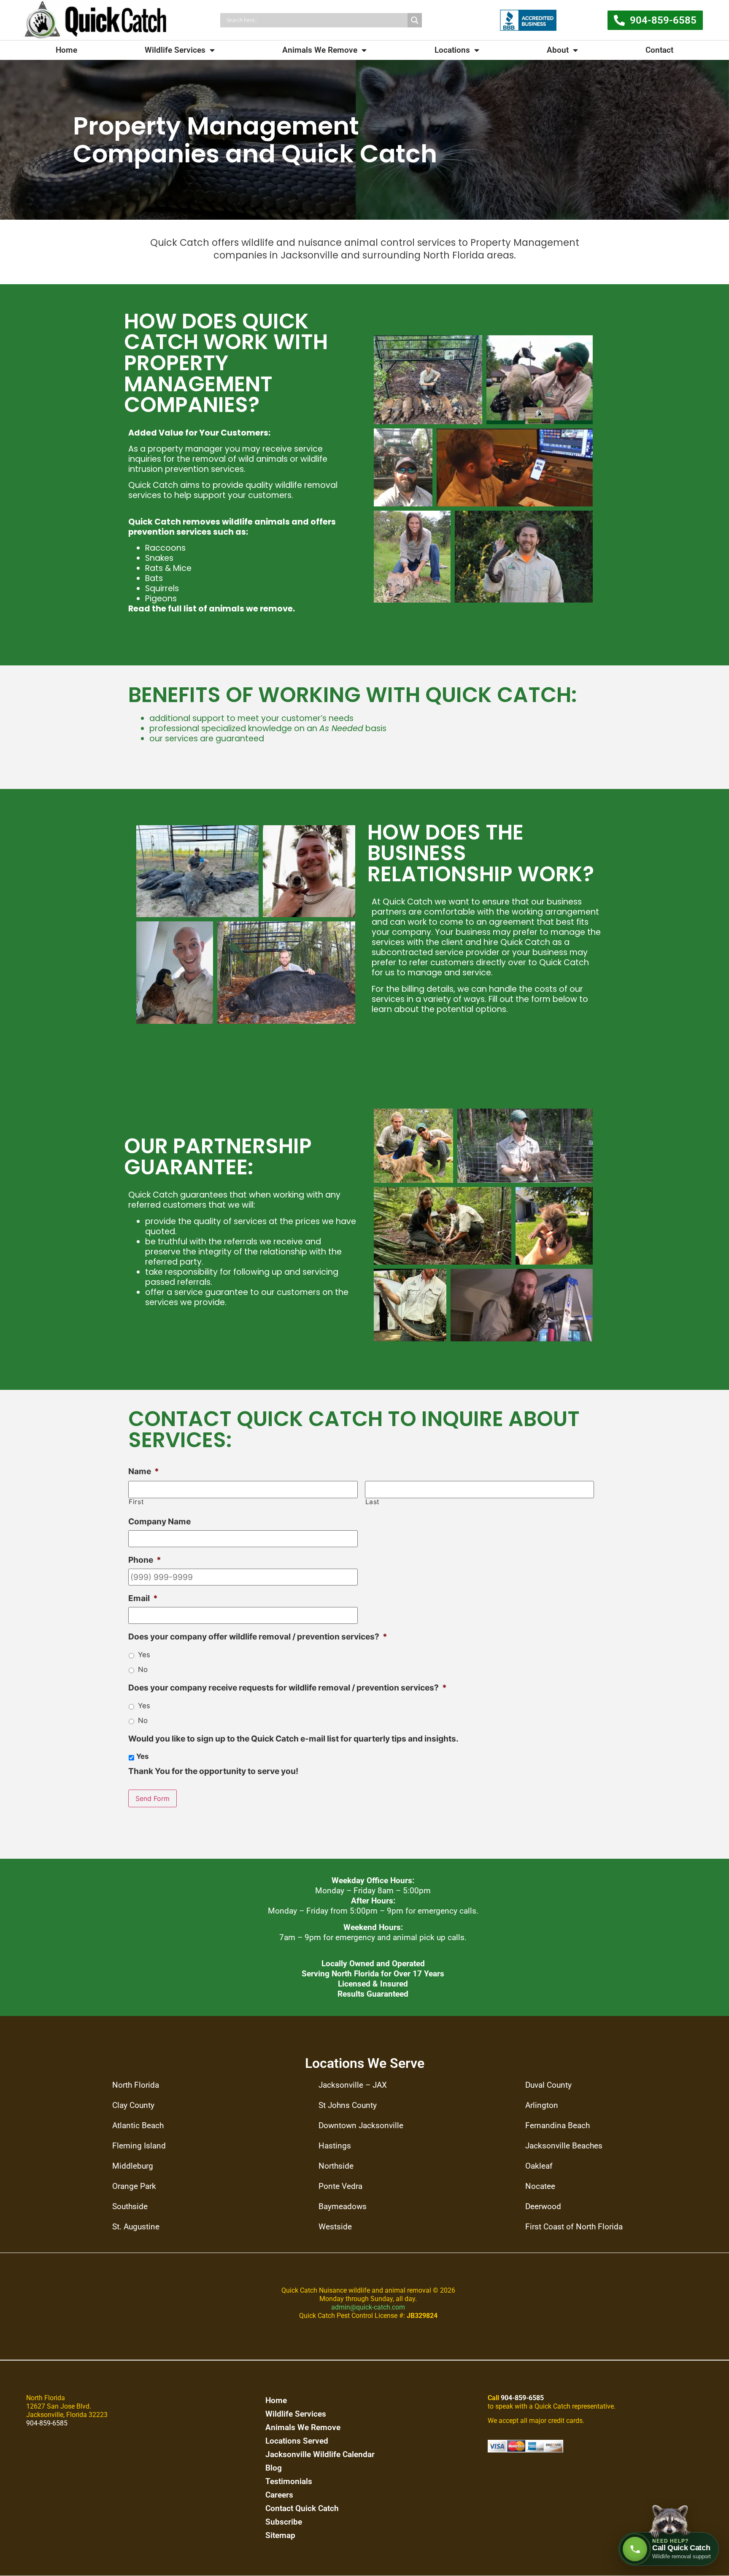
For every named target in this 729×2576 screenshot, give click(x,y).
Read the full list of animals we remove (211, 609)
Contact (659, 50)
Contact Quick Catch (302, 2508)
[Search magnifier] (415, 20)
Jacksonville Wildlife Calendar (320, 2454)
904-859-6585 (47, 2423)
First (136, 1502)
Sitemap (280, 2535)
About (558, 50)
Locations (452, 50)
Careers (279, 2495)
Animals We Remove (320, 50)
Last (373, 1502)
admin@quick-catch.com (368, 2307)
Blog (274, 2468)
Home (66, 50)
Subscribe (284, 2522)
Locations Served (297, 2441)
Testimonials (289, 2481)
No (143, 1669)
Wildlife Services (175, 50)
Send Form (153, 1798)
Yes (144, 1655)
